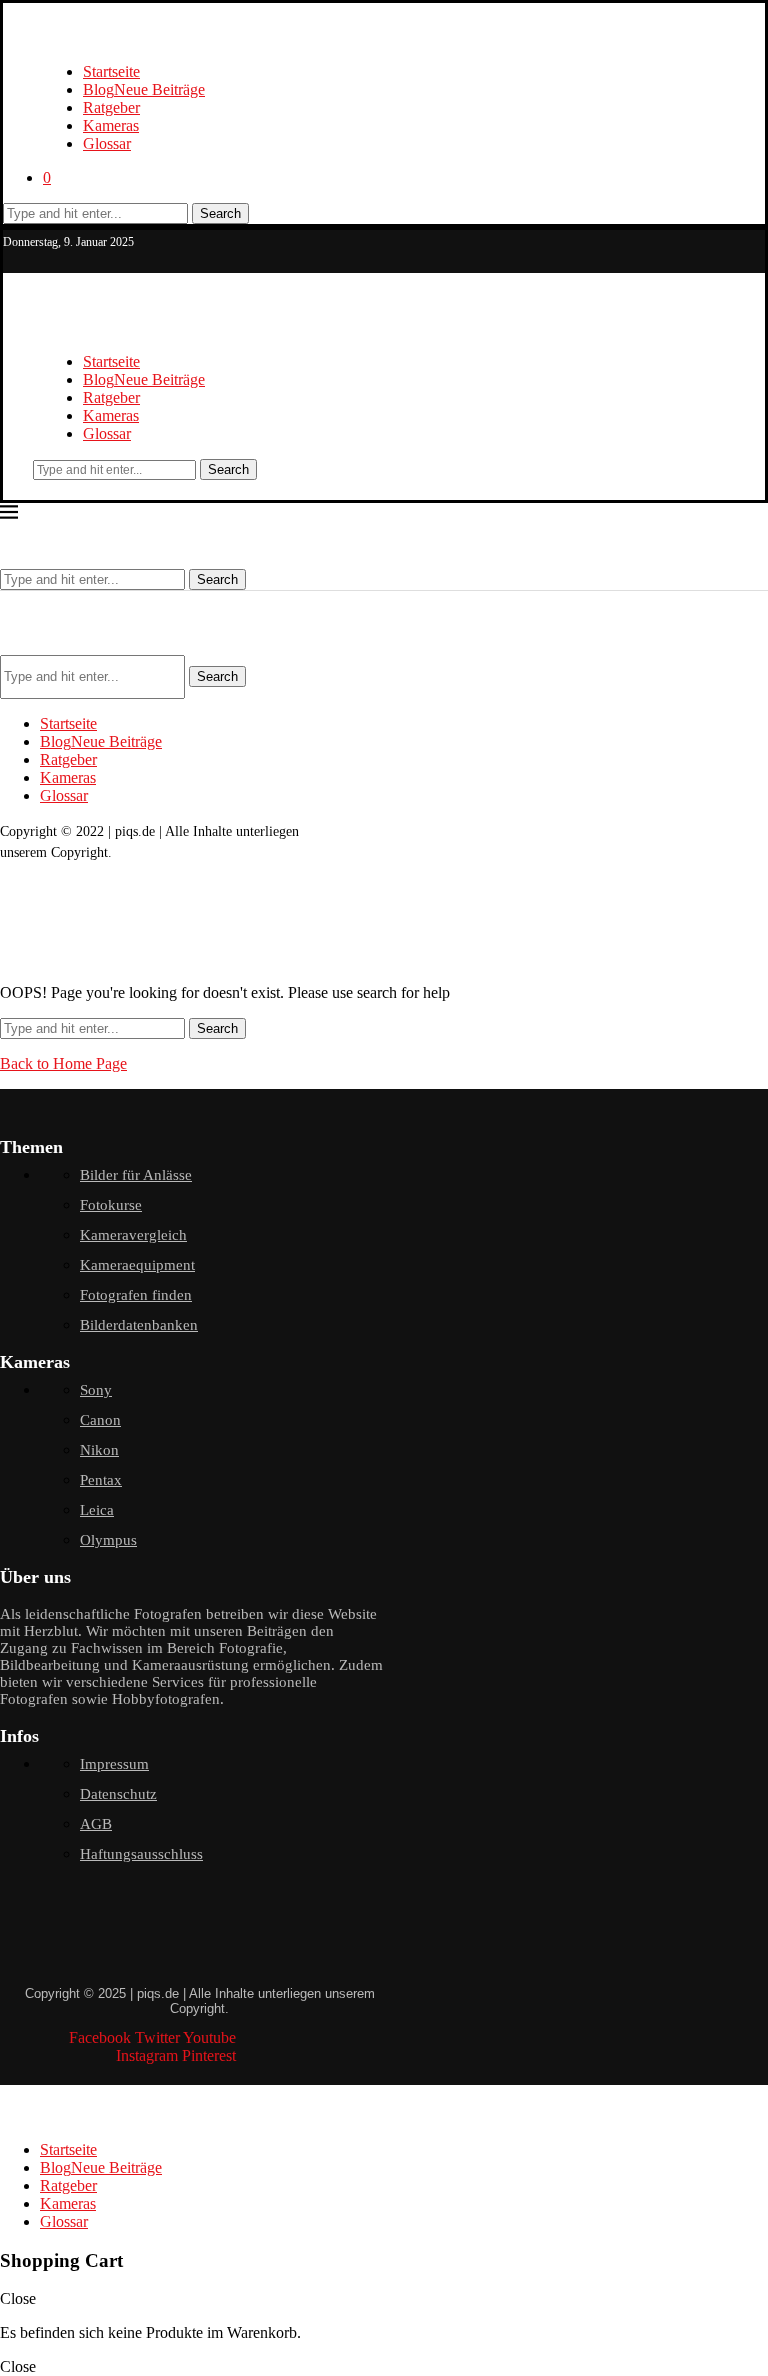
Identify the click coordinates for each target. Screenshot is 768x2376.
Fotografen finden (136, 1295)
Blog (144, 89)
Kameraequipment (137, 1265)
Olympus (108, 1540)
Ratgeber (111, 107)
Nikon (99, 1450)
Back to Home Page (63, 1063)
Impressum (114, 1764)
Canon (100, 1420)
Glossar (107, 143)
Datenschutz (118, 1794)
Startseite (111, 71)
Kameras (111, 125)
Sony (96, 1390)
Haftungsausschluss (141, 1854)
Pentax (101, 1480)
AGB (96, 1824)
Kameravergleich (133, 1235)
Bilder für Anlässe (136, 1175)
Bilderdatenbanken (139, 1325)
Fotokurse (111, 1205)
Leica (97, 1510)
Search (220, 213)
